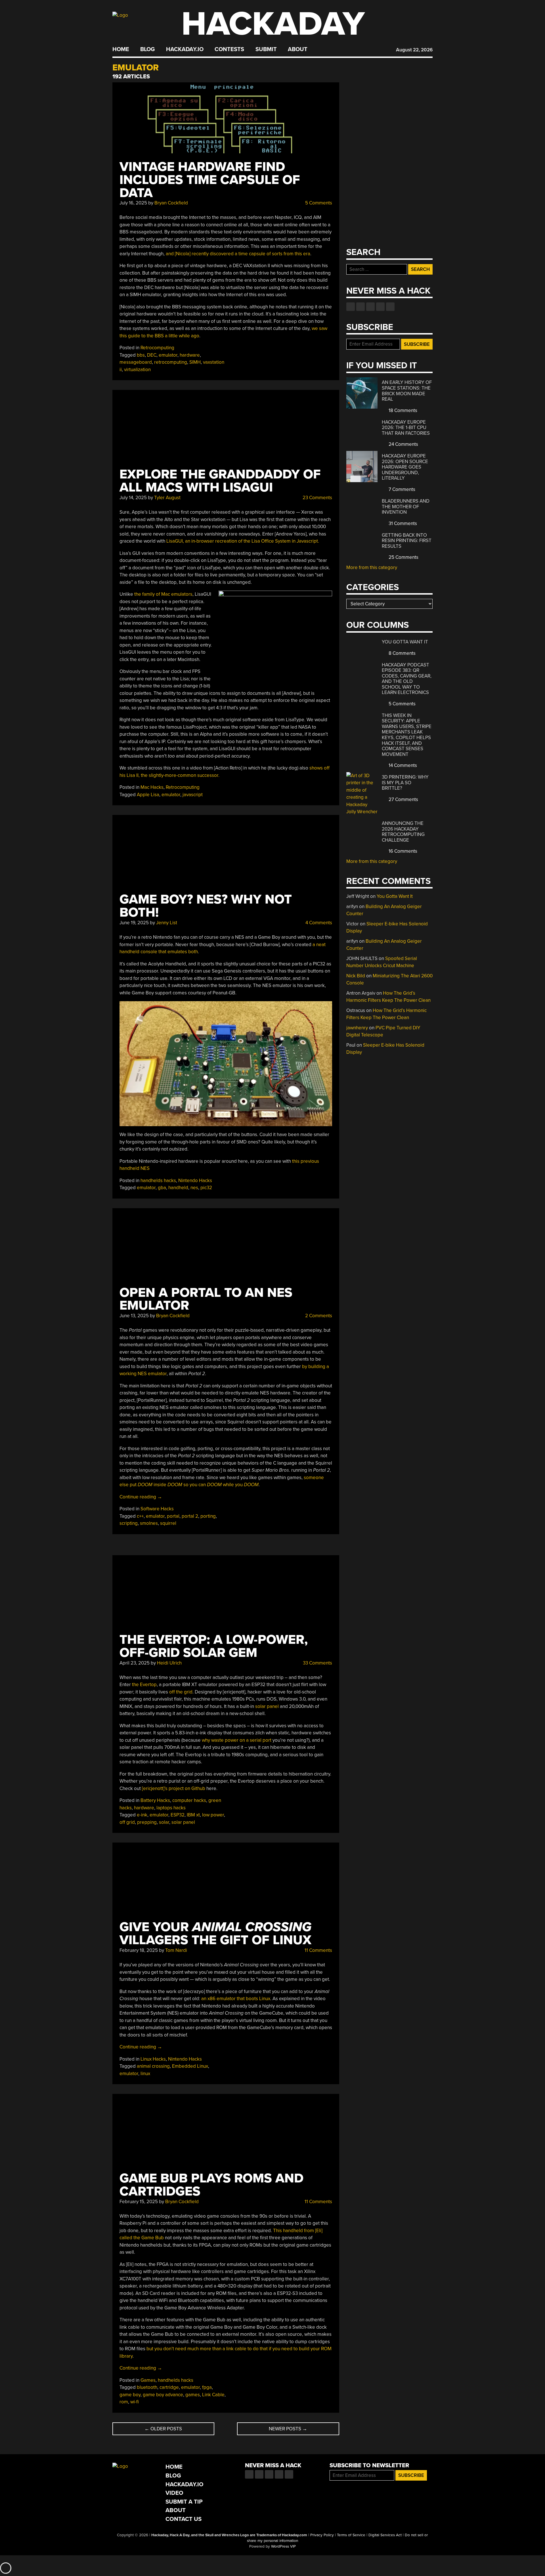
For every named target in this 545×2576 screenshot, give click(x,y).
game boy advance (163, 2395)
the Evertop (144, 1685)
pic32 (206, 1188)
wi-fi (135, 2402)
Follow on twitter (360, 307)
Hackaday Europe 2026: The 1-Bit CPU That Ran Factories (406, 428)
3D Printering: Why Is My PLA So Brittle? (405, 783)
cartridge (169, 2387)
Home (121, 49)
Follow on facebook (351, 307)
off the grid (181, 1692)
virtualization (137, 370)
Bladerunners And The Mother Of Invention (406, 507)
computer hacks (189, 1800)
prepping (147, 1822)
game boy (130, 2395)
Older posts (163, 2429)
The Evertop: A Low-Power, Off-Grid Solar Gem (214, 1646)
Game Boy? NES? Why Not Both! (206, 906)
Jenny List (167, 923)
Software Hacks (157, 1509)
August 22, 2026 (414, 50)
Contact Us (184, 2519)
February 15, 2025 (139, 2202)
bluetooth (147, 2387)
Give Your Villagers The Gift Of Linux (215, 1934)
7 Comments (401, 489)
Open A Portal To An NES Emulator (206, 1299)
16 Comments (402, 851)
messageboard (136, 362)
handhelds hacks (158, 1181)
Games (148, 2380)
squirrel (168, 1523)
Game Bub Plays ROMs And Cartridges (211, 2185)
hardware (190, 355)
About (298, 49)
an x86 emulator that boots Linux (236, 1999)
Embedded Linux (190, 2066)
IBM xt (193, 1815)
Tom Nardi (176, 1950)
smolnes (149, 1523)
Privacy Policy (322, 2535)
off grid (127, 1822)
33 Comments (317, 1663)
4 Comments (318, 923)
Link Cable (213, 2395)
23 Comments (317, 498)
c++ (140, 1516)
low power (213, 1815)
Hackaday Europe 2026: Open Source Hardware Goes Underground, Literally (405, 467)
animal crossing (153, 2066)
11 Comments (318, 1950)
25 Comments (403, 557)
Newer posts (288, 2429)
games (193, 2395)
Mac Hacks (152, 787)
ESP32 (178, 1815)
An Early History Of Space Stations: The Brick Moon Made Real (407, 391)
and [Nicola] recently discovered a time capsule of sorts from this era (238, 254)
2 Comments (318, 1316)
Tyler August (167, 498)
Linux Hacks (153, 2059)
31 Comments (402, 523)
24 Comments (403, 444)
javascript (193, 795)
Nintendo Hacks (195, 1181)
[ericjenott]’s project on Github (174, 1788)
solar (164, 1822)
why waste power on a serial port (237, 1740)
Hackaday (273, 24)
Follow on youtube (370, 307)
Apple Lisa (148, 795)
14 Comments (402, 765)
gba (162, 1188)
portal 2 (190, 1516)
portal (173, 1516)
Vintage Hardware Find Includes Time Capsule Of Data (210, 180)
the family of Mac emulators (163, 594)
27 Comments (403, 799)
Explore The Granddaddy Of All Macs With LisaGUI (220, 481)
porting (208, 1516)
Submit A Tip (184, 2502)
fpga (207, 2387)
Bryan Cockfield (171, 203)
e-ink (142, 1815)
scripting (129, 1523)
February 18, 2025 (139, 1950)
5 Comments (318, 203)
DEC (152, 355)
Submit (266, 49)
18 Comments (402, 410)
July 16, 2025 (133, 203)
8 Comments (402, 653)
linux (145, 2074)
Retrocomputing (157, 348)
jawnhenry (357, 1028)
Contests (229, 49)
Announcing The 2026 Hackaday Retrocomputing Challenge (403, 832)
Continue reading (141, 1497)
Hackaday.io (185, 49)
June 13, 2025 (134, 1316)
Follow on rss (380, 307)
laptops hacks (171, 1808)
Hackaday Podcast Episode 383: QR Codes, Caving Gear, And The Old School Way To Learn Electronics (407, 679)
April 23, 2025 (135, 1663)
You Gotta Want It (405, 642)
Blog (147, 49)
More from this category (372, 567)
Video (174, 2493)
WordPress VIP (283, 2546)
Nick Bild (356, 976)
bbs (141, 355)
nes (194, 1188)
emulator (168, 355)
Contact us (390, 307)
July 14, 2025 (133, 498)
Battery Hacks (155, 1800)
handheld (178, 1188)
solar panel (267, 1706)
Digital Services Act (385, 2535)
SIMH (195, 362)
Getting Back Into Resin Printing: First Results (407, 541)
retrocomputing (171, 362)
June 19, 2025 (134, 923)
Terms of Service (351, 2535)
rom (124, 2402)
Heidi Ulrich (169, 1663)
